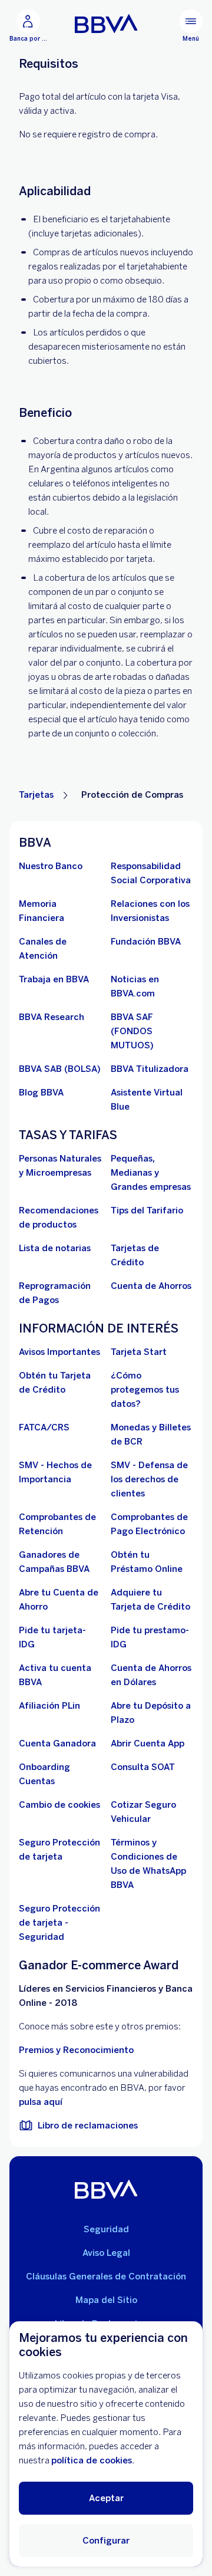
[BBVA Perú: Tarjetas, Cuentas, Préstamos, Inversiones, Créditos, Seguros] (106, 24)
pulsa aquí (41, 2102)
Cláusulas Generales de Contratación (106, 2276)
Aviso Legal (106, 2253)
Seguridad (106, 2229)
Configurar (106, 2541)
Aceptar (106, 2498)
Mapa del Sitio (106, 2300)
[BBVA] (106, 2189)
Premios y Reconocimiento (76, 2050)
